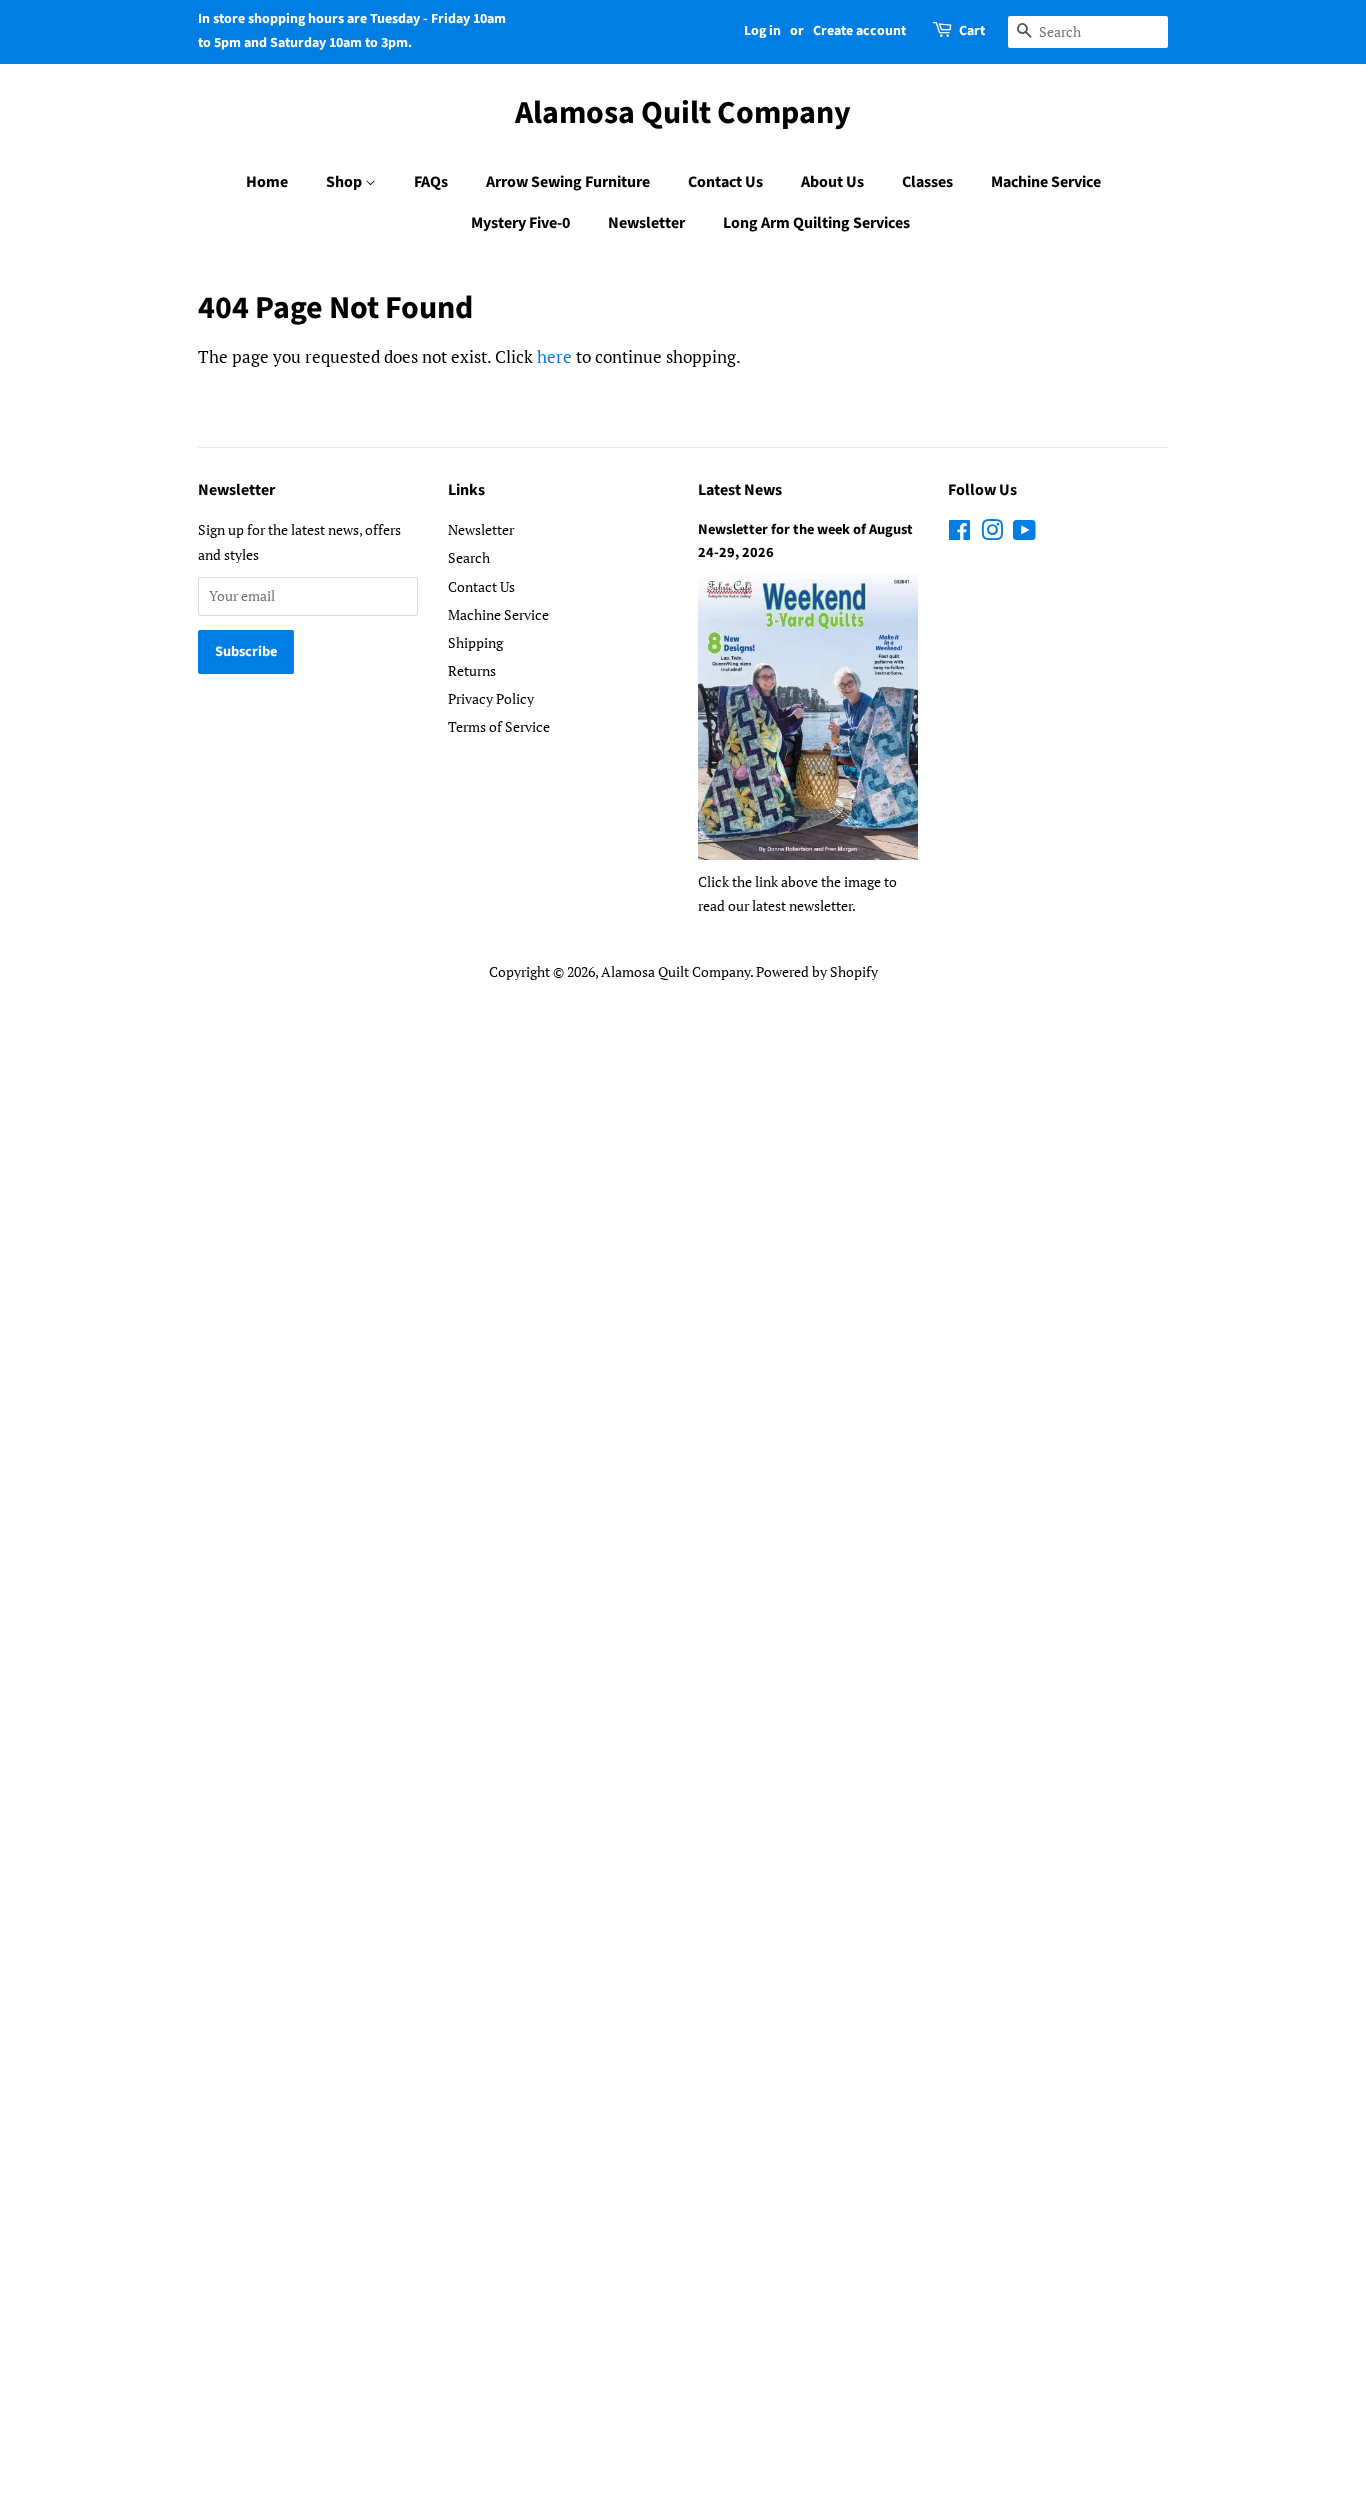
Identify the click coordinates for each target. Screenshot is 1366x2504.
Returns (472, 670)
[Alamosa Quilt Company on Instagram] (992, 533)
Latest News (740, 490)
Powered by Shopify (817, 971)
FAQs (431, 182)
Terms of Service (499, 726)
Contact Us (725, 182)
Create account (859, 31)
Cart (972, 31)
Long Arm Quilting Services (816, 223)
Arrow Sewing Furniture (568, 182)
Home (267, 182)
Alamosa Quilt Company (683, 113)
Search (469, 557)
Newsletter (646, 223)
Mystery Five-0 (520, 223)
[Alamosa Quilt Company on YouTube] (1024, 533)
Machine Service (1046, 182)
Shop (345, 182)
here (554, 356)
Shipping (475, 642)
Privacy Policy (491, 698)
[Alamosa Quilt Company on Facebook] (959, 533)
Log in (762, 31)
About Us (832, 182)
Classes (927, 182)
